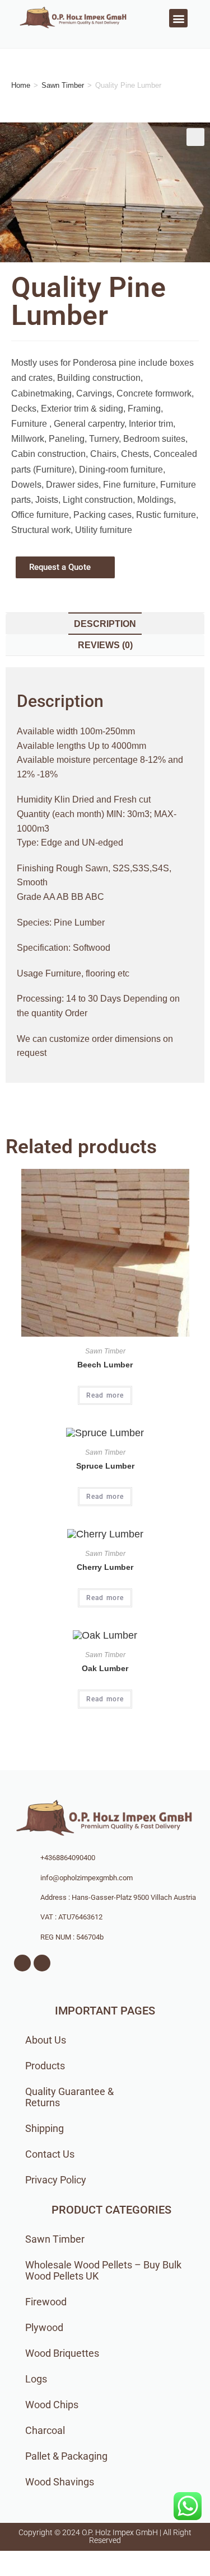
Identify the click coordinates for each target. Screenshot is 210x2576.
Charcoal (45, 2430)
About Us (46, 2040)
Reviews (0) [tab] (105, 645)
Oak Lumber (105, 1668)
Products (45, 2066)
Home (21, 85)
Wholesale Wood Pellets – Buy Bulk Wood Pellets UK (103, 2270)
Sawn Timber (63, 85)
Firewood (46, 2302)
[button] (178, 18)
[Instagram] (42, 1963)
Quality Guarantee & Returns (69, 2097)
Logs (36, 2379)
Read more (105, 1395)
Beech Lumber (105, 1365)
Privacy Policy (56, 2180)
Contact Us (50, 2154)
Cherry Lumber (105, 1567)
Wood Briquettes (62, 2353)
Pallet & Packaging (66, 2456)
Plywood (44, 2327)
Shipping (45, 2128)
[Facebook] (22, 1963)
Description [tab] (105, 624)
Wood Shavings (60, 2482)
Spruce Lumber (105, 1466)
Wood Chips (52, 2405)
